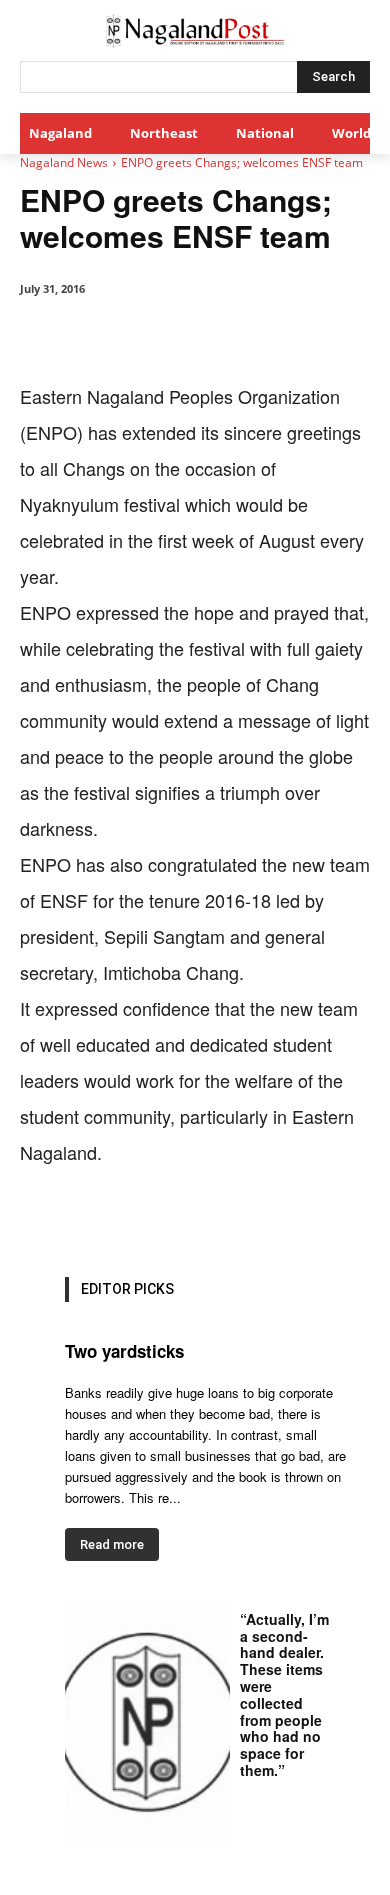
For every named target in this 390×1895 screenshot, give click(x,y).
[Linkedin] (241, 1206)
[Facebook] (103, 1206)
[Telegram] (333, 1206)
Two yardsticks (124, 1351)
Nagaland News (64, 162)
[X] (149, 1206)
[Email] (287, 1206)
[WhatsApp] (195, 1206)
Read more (112, 1544)
